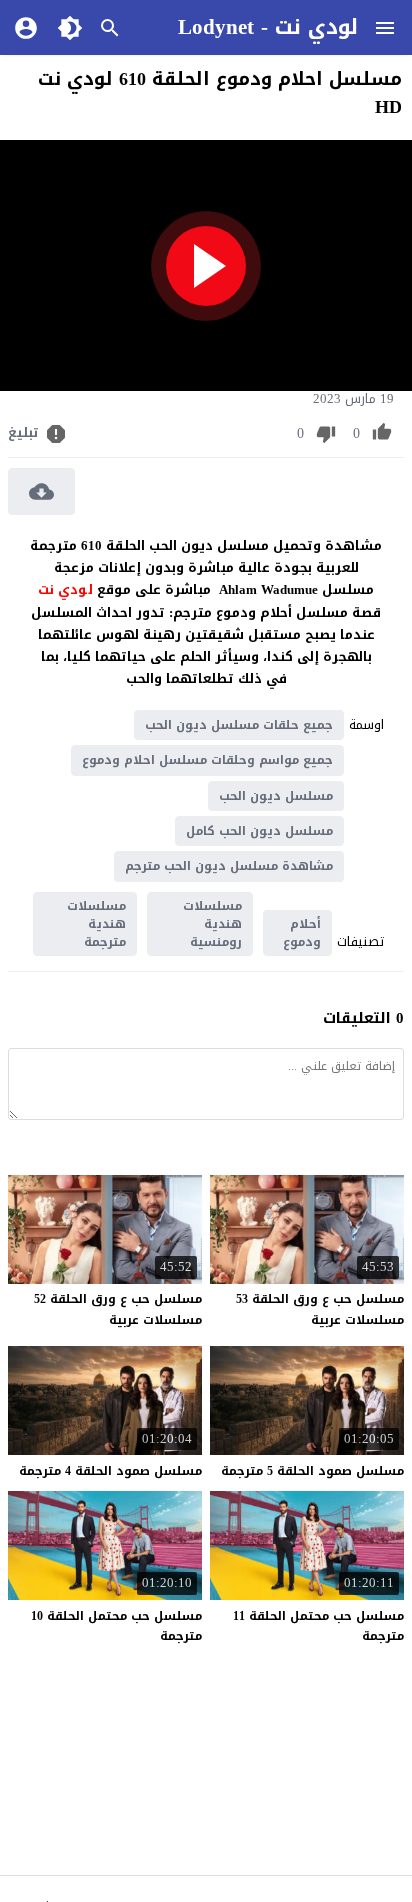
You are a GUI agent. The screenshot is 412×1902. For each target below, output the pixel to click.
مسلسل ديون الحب (276, 796)
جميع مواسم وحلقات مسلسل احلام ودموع (207, 760)
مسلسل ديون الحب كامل (259, 831)
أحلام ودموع (302, 933)
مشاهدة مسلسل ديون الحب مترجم (229, 866)
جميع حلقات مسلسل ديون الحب (239, 725)
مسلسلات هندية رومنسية (212, 924)
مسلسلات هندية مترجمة (96, 924)
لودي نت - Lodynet (268, 27)
